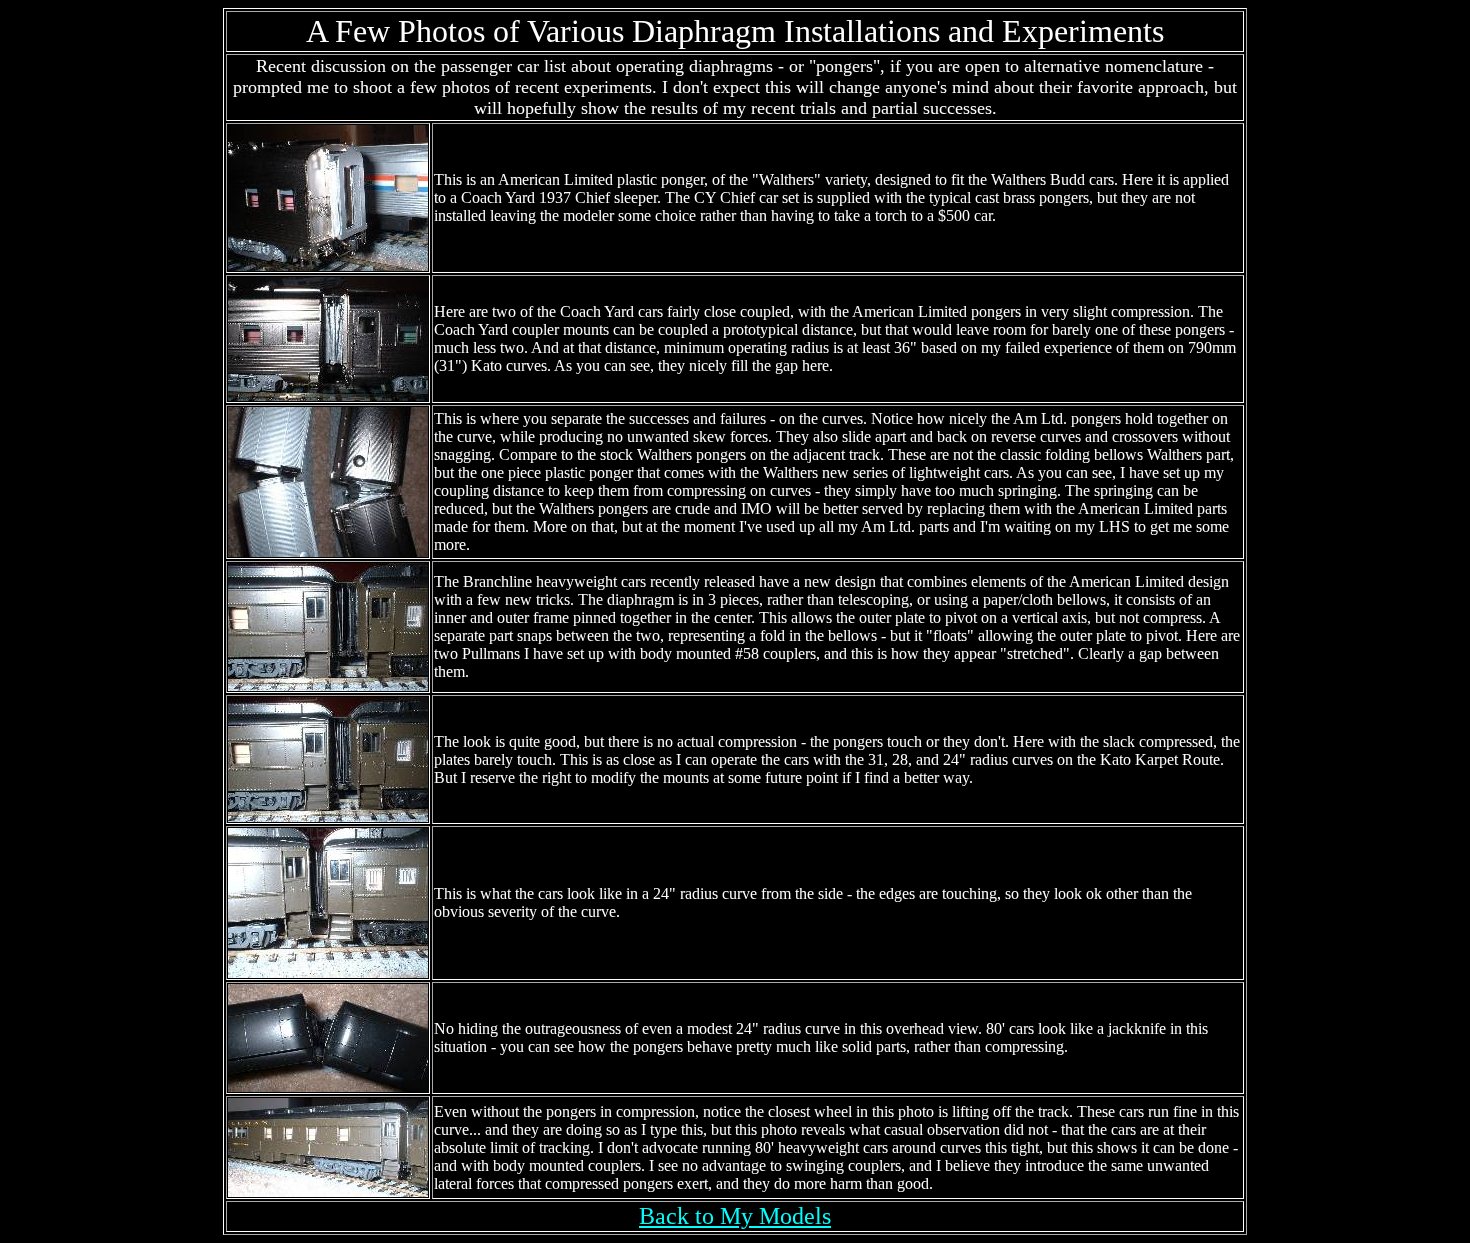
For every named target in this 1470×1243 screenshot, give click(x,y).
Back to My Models (735, 1216)
